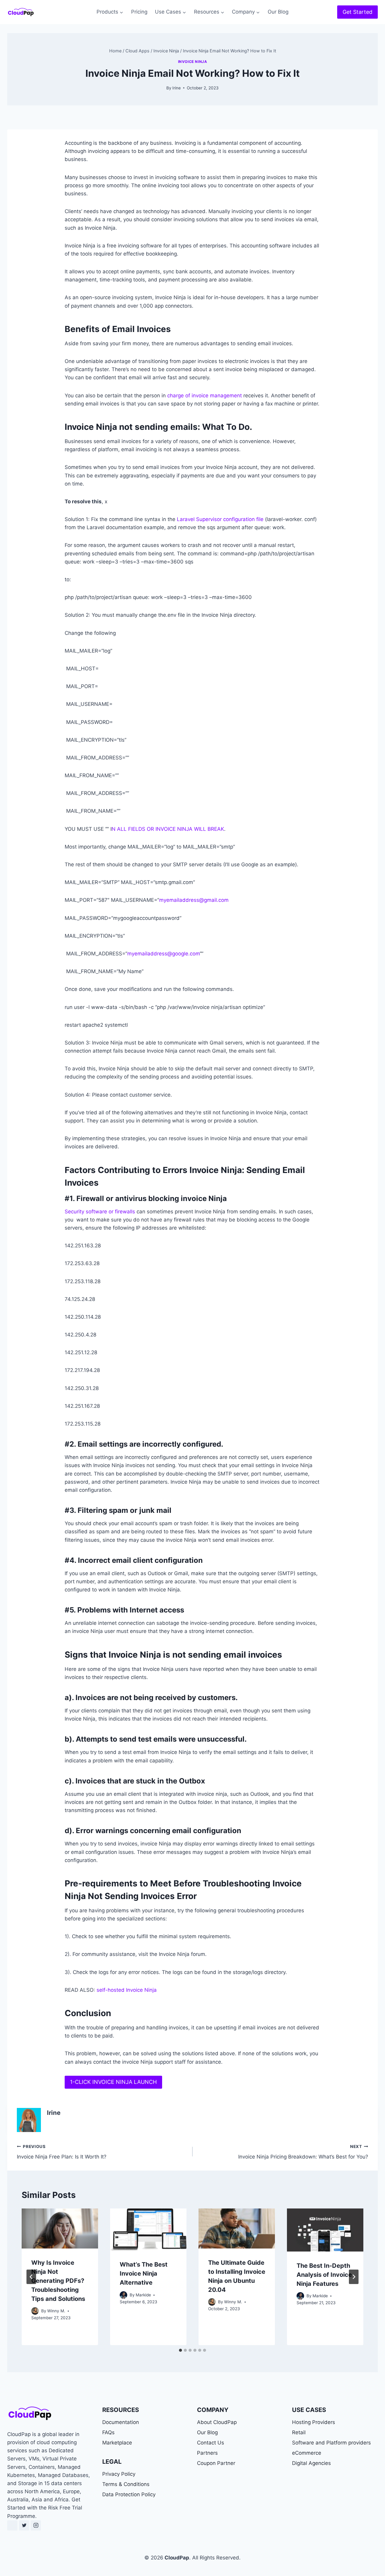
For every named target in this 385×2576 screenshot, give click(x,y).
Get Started (357, 12)
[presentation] (60, 2228)
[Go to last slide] (31, 2277)
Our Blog (278, 12)
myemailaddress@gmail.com (194, 900)
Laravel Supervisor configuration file (220, 519)
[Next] (354, 2277)
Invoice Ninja (193, 62)
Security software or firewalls (100, 1212)
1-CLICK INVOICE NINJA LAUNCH (113, 2082)
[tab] (180, 2350)
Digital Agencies (311, 2463)
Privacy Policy (119, 2474)
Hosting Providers (314, 2422)
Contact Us (211, 2443)
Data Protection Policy (129, 2494)
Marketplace (117, 2443)
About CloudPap (217, 2422)
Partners (207, 2453)
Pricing (139, 12)
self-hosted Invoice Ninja (126, 1990)
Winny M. (56, 2311)
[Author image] (35, 2311)
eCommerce (307, 2453)
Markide (143, 2295)
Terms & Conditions (126, 2484)
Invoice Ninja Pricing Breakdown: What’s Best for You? (303, 2152)
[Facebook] (12, 2525)
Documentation (121, 2422)
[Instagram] (36, 2525)
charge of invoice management (205, 396)
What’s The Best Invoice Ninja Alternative (144, 2273)
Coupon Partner (216, 2463)
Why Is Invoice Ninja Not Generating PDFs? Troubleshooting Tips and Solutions (58, 2281)
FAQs (108, 2432)
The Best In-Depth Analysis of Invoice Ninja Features (324, 2275)
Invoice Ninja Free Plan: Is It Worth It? (62, 2152)
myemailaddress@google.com (163, 954)
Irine (177, 88)
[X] (24, 2525)
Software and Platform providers (331, 2443)
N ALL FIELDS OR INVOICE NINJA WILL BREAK (168, 829)
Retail (299, 2432)
